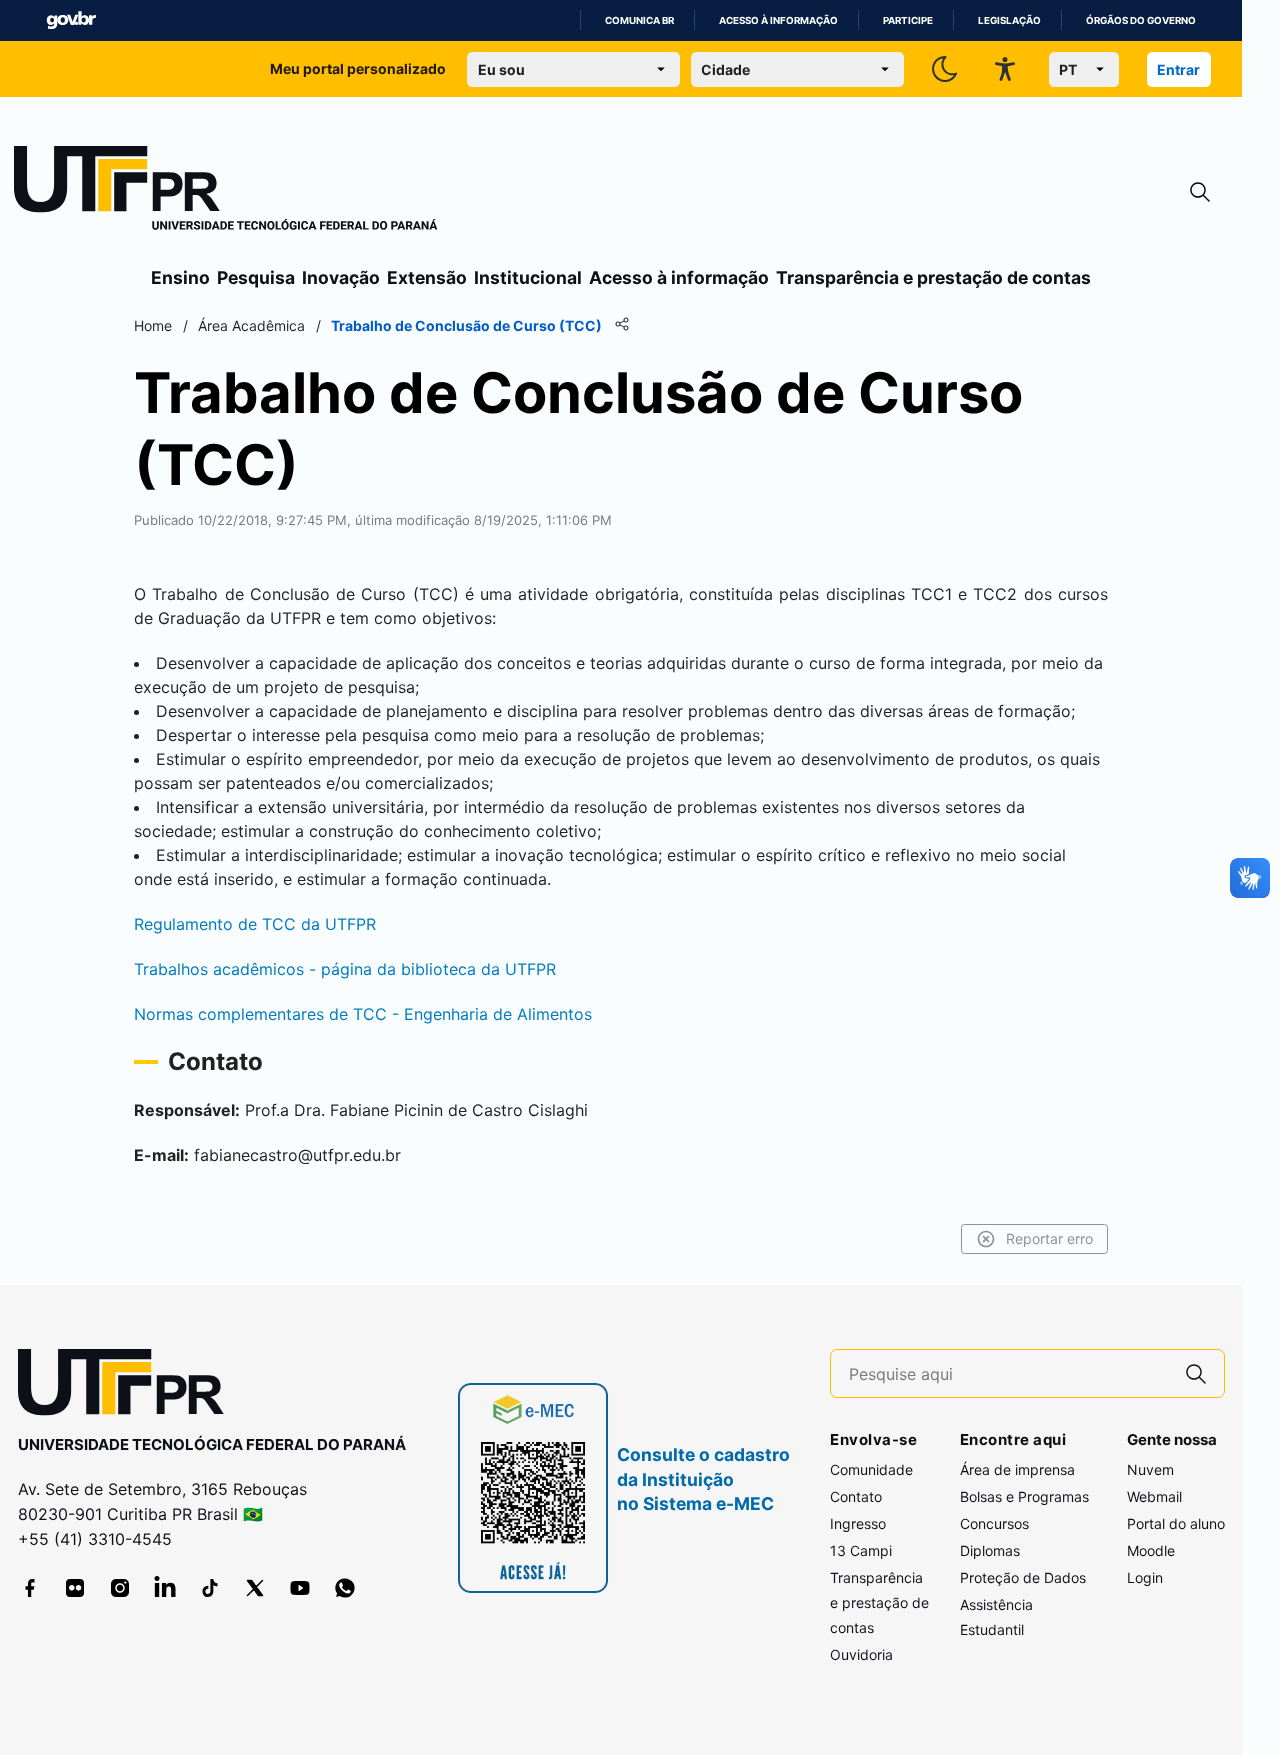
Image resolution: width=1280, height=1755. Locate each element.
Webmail (1154, 1496)
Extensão (427, 277)
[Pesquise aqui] (1196, 1373)
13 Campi (861, 1550)
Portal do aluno (1176, 1523)
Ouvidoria (861, 1654)
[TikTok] (210, 1588)
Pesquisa (256, 277)
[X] (255, 1588)
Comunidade (871, 1469)
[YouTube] (300, 1588)
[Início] (226, 192)
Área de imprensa (1017, 1469)
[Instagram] (120, 1588)
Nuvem (1150, 1469)
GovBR (71, 20)
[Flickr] (75, 1588)
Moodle (1151, 1550)
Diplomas (990, 1550)
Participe (908, 20)
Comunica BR (639, 20)
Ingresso (858, 1523)
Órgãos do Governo (1141, 20)
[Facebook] (30, 1588)
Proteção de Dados (1023, 1577)
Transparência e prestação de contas (933, 277)
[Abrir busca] (1200, 192)
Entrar (1178, 69)
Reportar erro (1049, 1238)
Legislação (1009, 20)
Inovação (341, 277)
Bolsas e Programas (1024, 1496)
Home (153, 325)
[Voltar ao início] (128, 1386)
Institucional (528, 277)
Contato (856, 1496)
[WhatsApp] (345, 1588)
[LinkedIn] (165, 1588)
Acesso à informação (778, 20)
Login (1145, 1577)
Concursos (994, 1523)
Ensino (180, 277)
